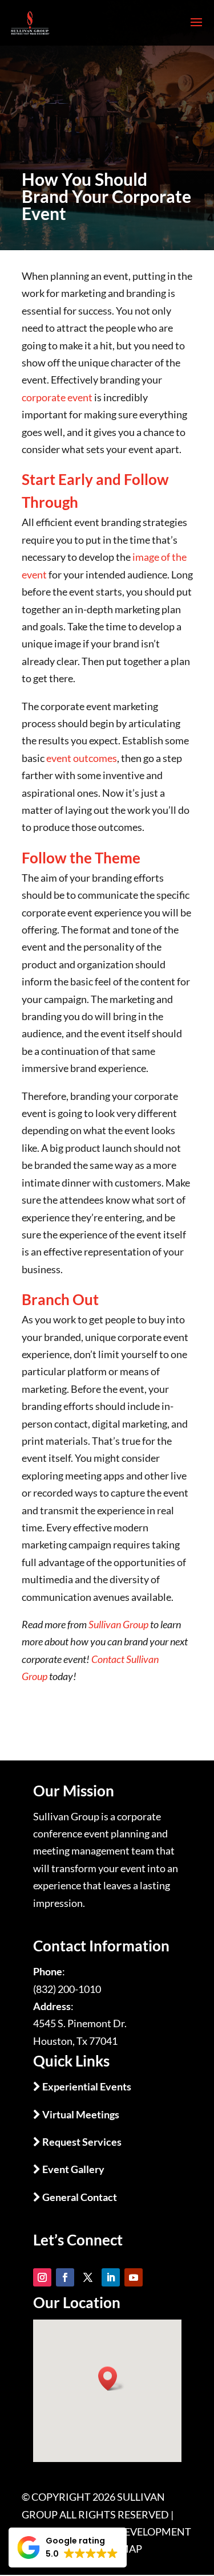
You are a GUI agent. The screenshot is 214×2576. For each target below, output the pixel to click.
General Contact (79, 2197)
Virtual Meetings (80, 2114)
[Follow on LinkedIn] (111, 2277)
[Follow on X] (88, 2277)
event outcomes (82, 758)
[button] (68, 2548)
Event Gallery (72, 2169)
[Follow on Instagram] (42, 2277)
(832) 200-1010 (67, 1989)
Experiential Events (86, 2086)
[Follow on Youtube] (134, 2277)
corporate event (57, 397)
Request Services (81, 2142)
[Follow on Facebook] (65, 2277)
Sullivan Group (118, 1624)
